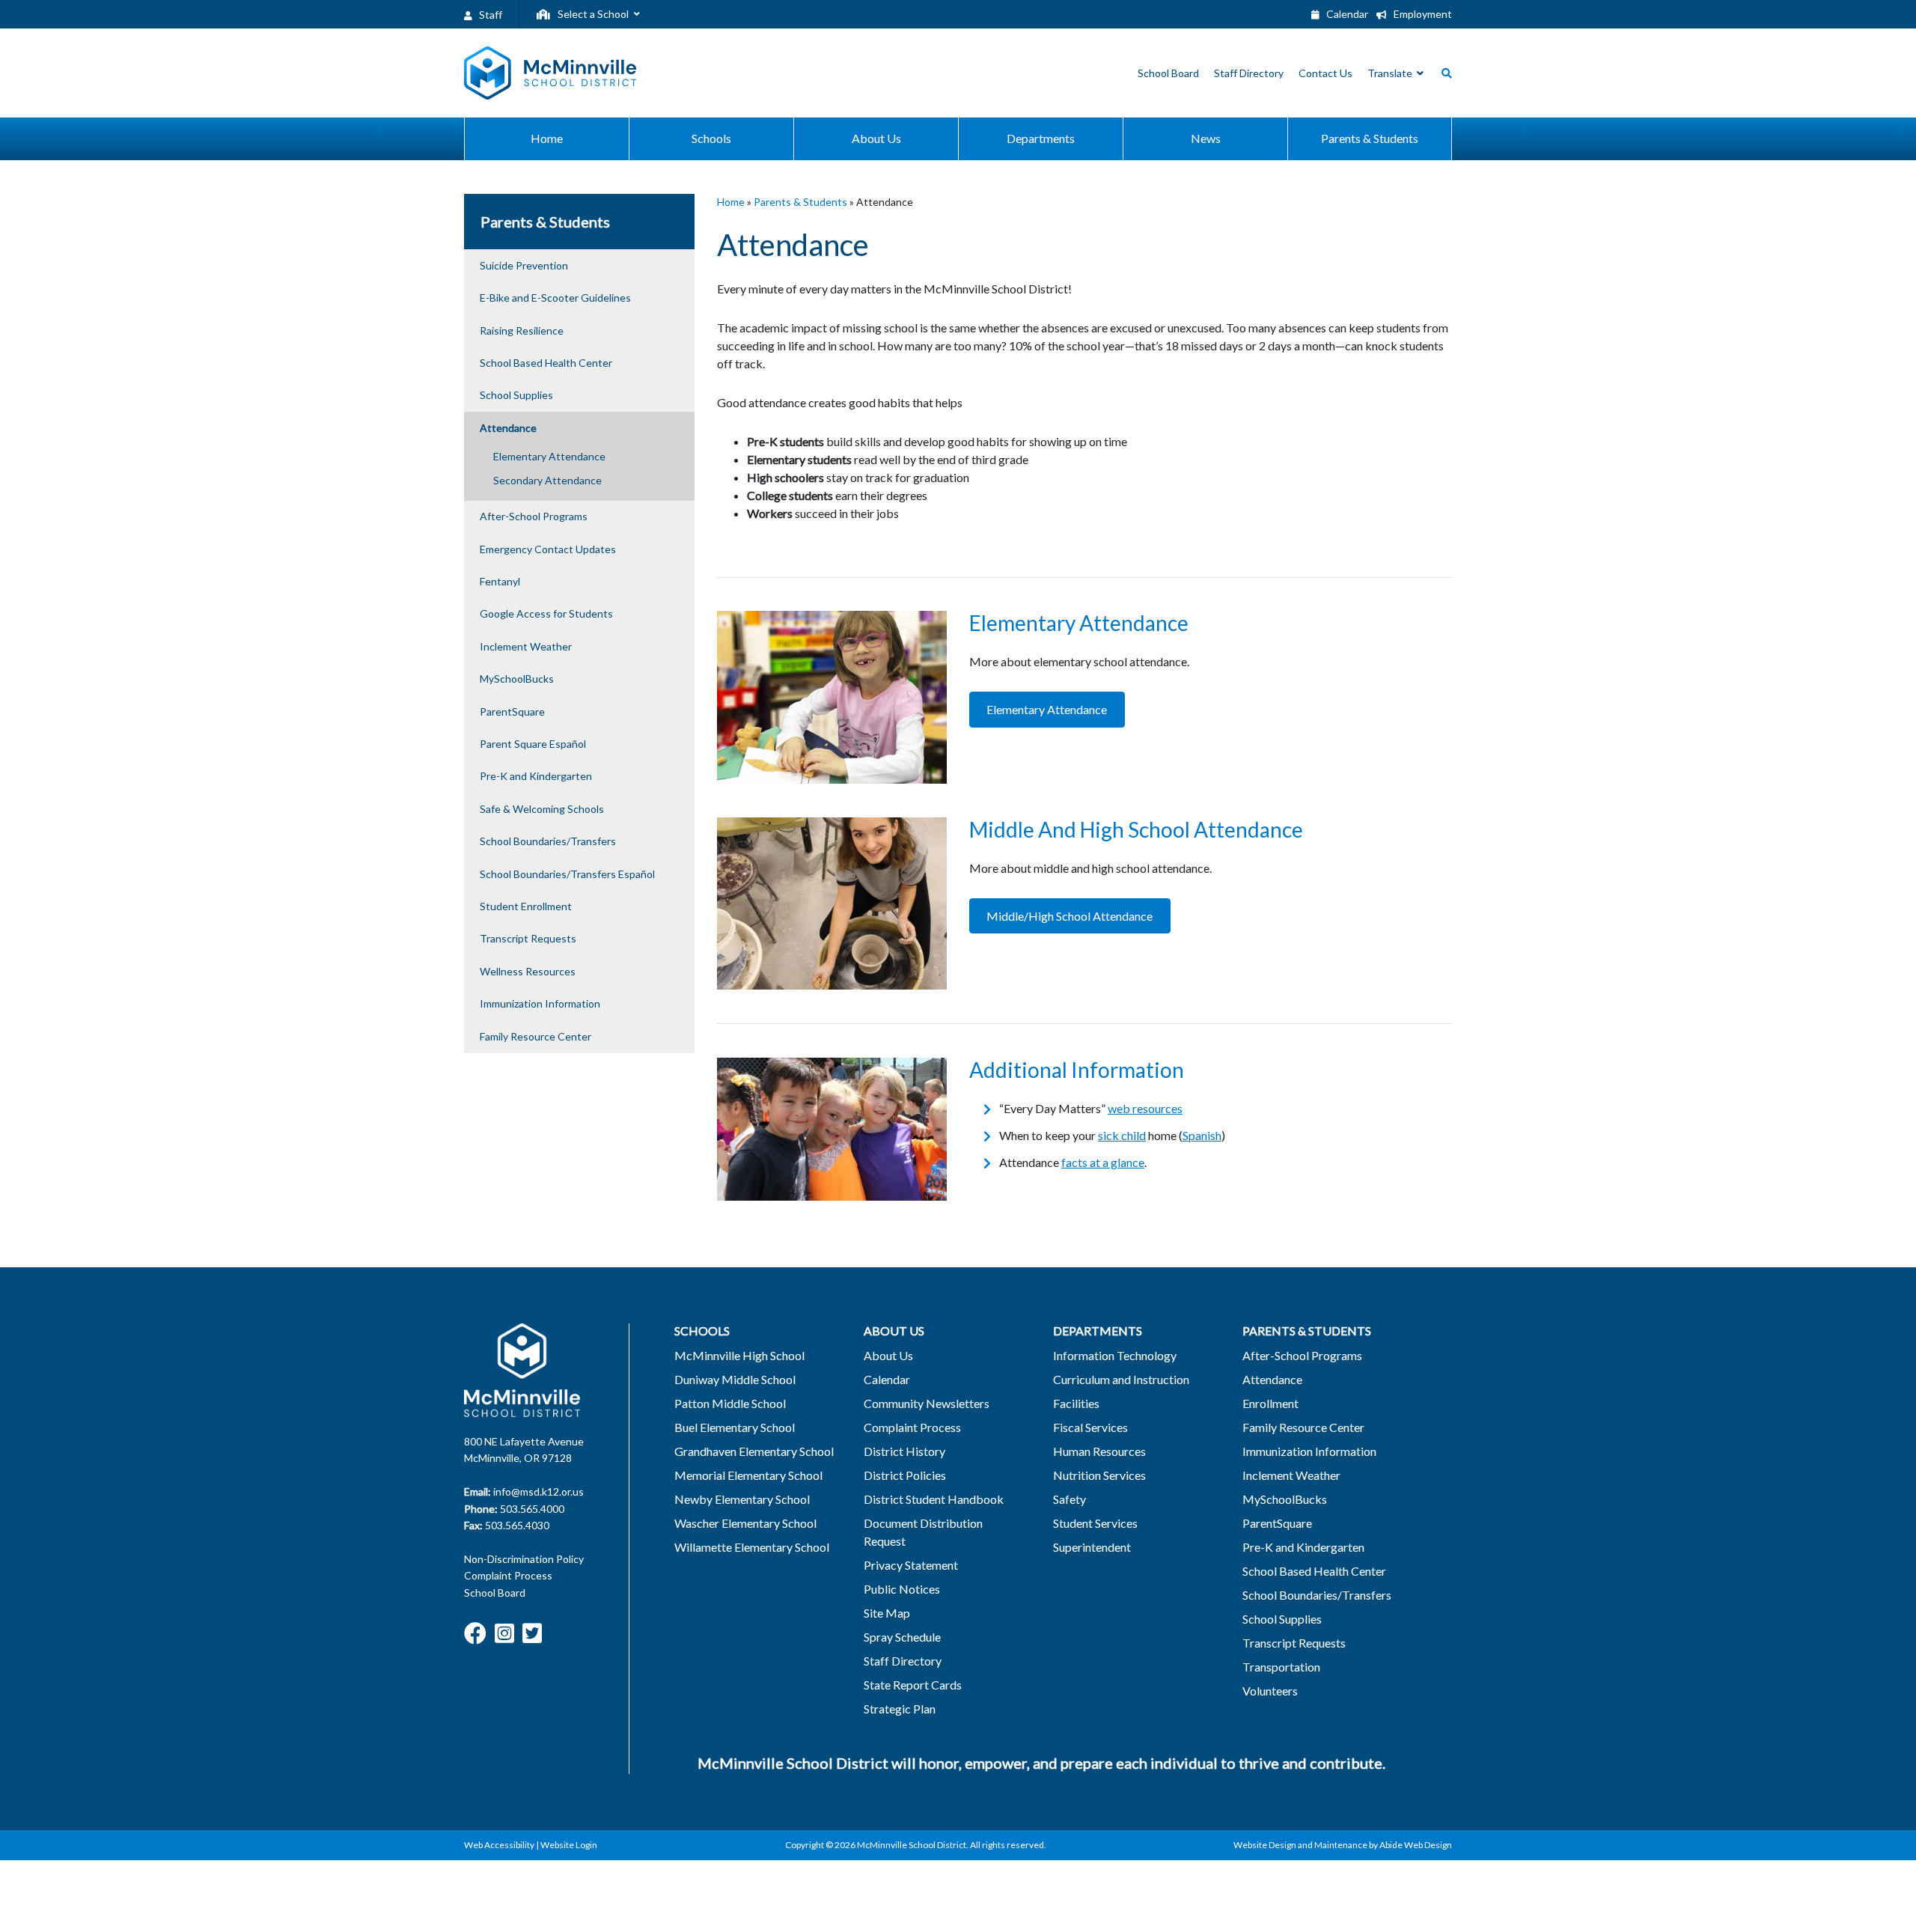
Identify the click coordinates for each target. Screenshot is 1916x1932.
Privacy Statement (911, 1565)
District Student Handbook (934, 1499)
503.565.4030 (517, 1525)
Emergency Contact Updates (548, 549)
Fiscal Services (1090, 1427)
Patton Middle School (730, 1403)
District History (904, 1451)
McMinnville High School (739, 1355)
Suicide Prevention (524, 265)
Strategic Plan (900, 1709)
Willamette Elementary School (752, 1547)
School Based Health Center (546, 363)
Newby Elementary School (742, 1499)
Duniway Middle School (735, 1379)
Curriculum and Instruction (1121, 1379)
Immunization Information (540, 1003)
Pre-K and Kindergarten (536, 776)
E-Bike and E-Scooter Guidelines (555, 298)
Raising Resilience (522, 330)
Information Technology (1115, 1355)
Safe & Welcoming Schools (542, 809)
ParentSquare (512, 711)
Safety (1070, 1499)
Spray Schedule (902, 1637)
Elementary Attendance (549, 456)
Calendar (1346, 14)
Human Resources (1099, 1451)
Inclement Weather (526, 646)
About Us (888, 1355)
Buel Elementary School (735, 1427)
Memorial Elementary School (748, 1475)
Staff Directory (903, 1661)
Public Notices (902, 1589)
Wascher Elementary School (745, 1523)
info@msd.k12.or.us (539, 1491)
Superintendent (1092, 1547)
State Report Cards (913, 1685)
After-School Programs (534, 516)
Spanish (1202, 1135)
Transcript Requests (528, 938)
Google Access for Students (546, 613)
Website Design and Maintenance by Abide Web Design (1343, 1845)
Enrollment (1270, 1403)
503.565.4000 (532, 1509)
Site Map (887, 1613)
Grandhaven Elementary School (754, 1451)
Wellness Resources (528, 971)
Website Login (569, 1845)
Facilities (1076, 1403)
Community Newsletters (927, 1403)
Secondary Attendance (547, 480)
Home (731, 202)
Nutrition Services (1099, 1475)
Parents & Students (800, 202)
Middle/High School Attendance (1070, 916)
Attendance (508, 428)
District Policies (905, 1475)
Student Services (1095, 1523)
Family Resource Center (536, 1036)
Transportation (1281, 1667)
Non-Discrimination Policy (524, 1559)
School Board (495, 1593)
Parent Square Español (533, 744)
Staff (489, 15)
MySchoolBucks (517, 679)
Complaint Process (508, 1575)
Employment (1422, 14)
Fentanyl (500, 581)
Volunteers (1270, 1691)
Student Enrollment (526, 906)
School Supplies (516, 395)
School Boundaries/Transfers (548, 841)
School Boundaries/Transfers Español (567, 874)
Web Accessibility (499, 1845)
